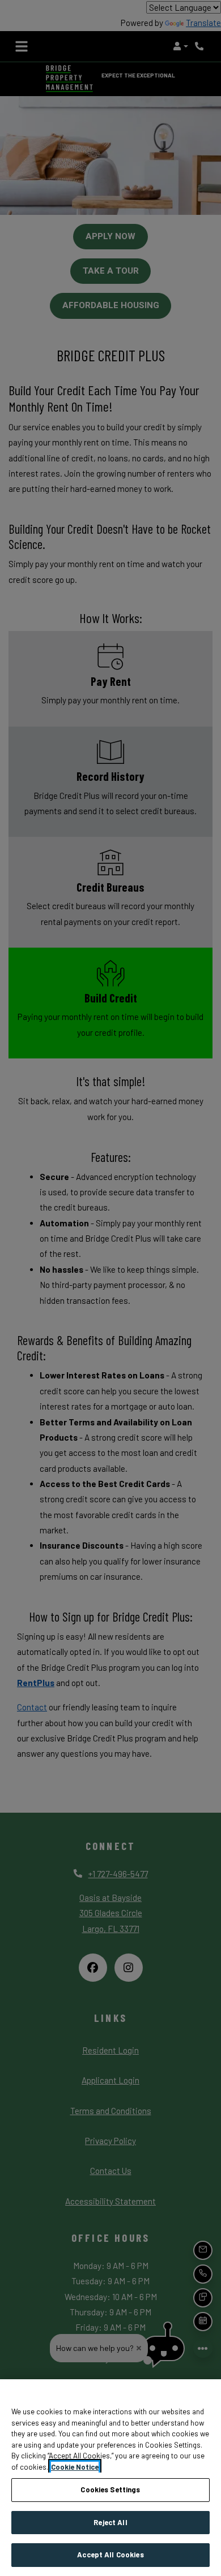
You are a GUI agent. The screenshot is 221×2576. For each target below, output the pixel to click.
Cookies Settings (110, 2489)
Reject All (110, 2522)
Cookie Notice (75, 2467)
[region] (110, 2478)
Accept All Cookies (110, 2555)
